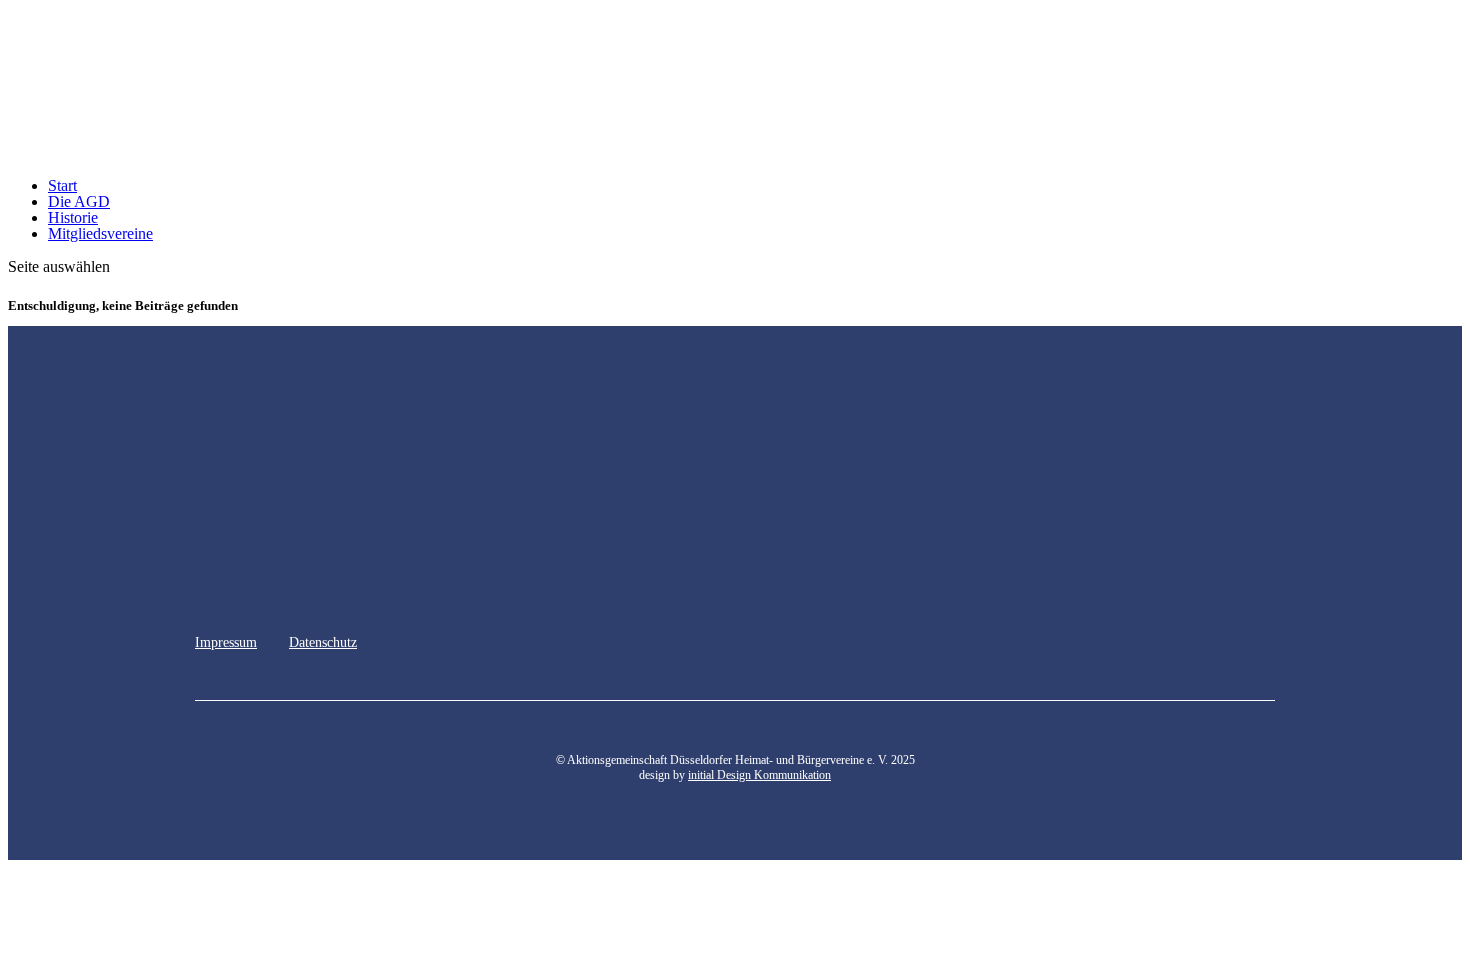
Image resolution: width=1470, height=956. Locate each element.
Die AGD (79, 201)
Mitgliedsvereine (100, 233)
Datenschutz (323, 642)
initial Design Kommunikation (759, 775)
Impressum (226, 642)
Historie (73, 217)
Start (62, 185)
